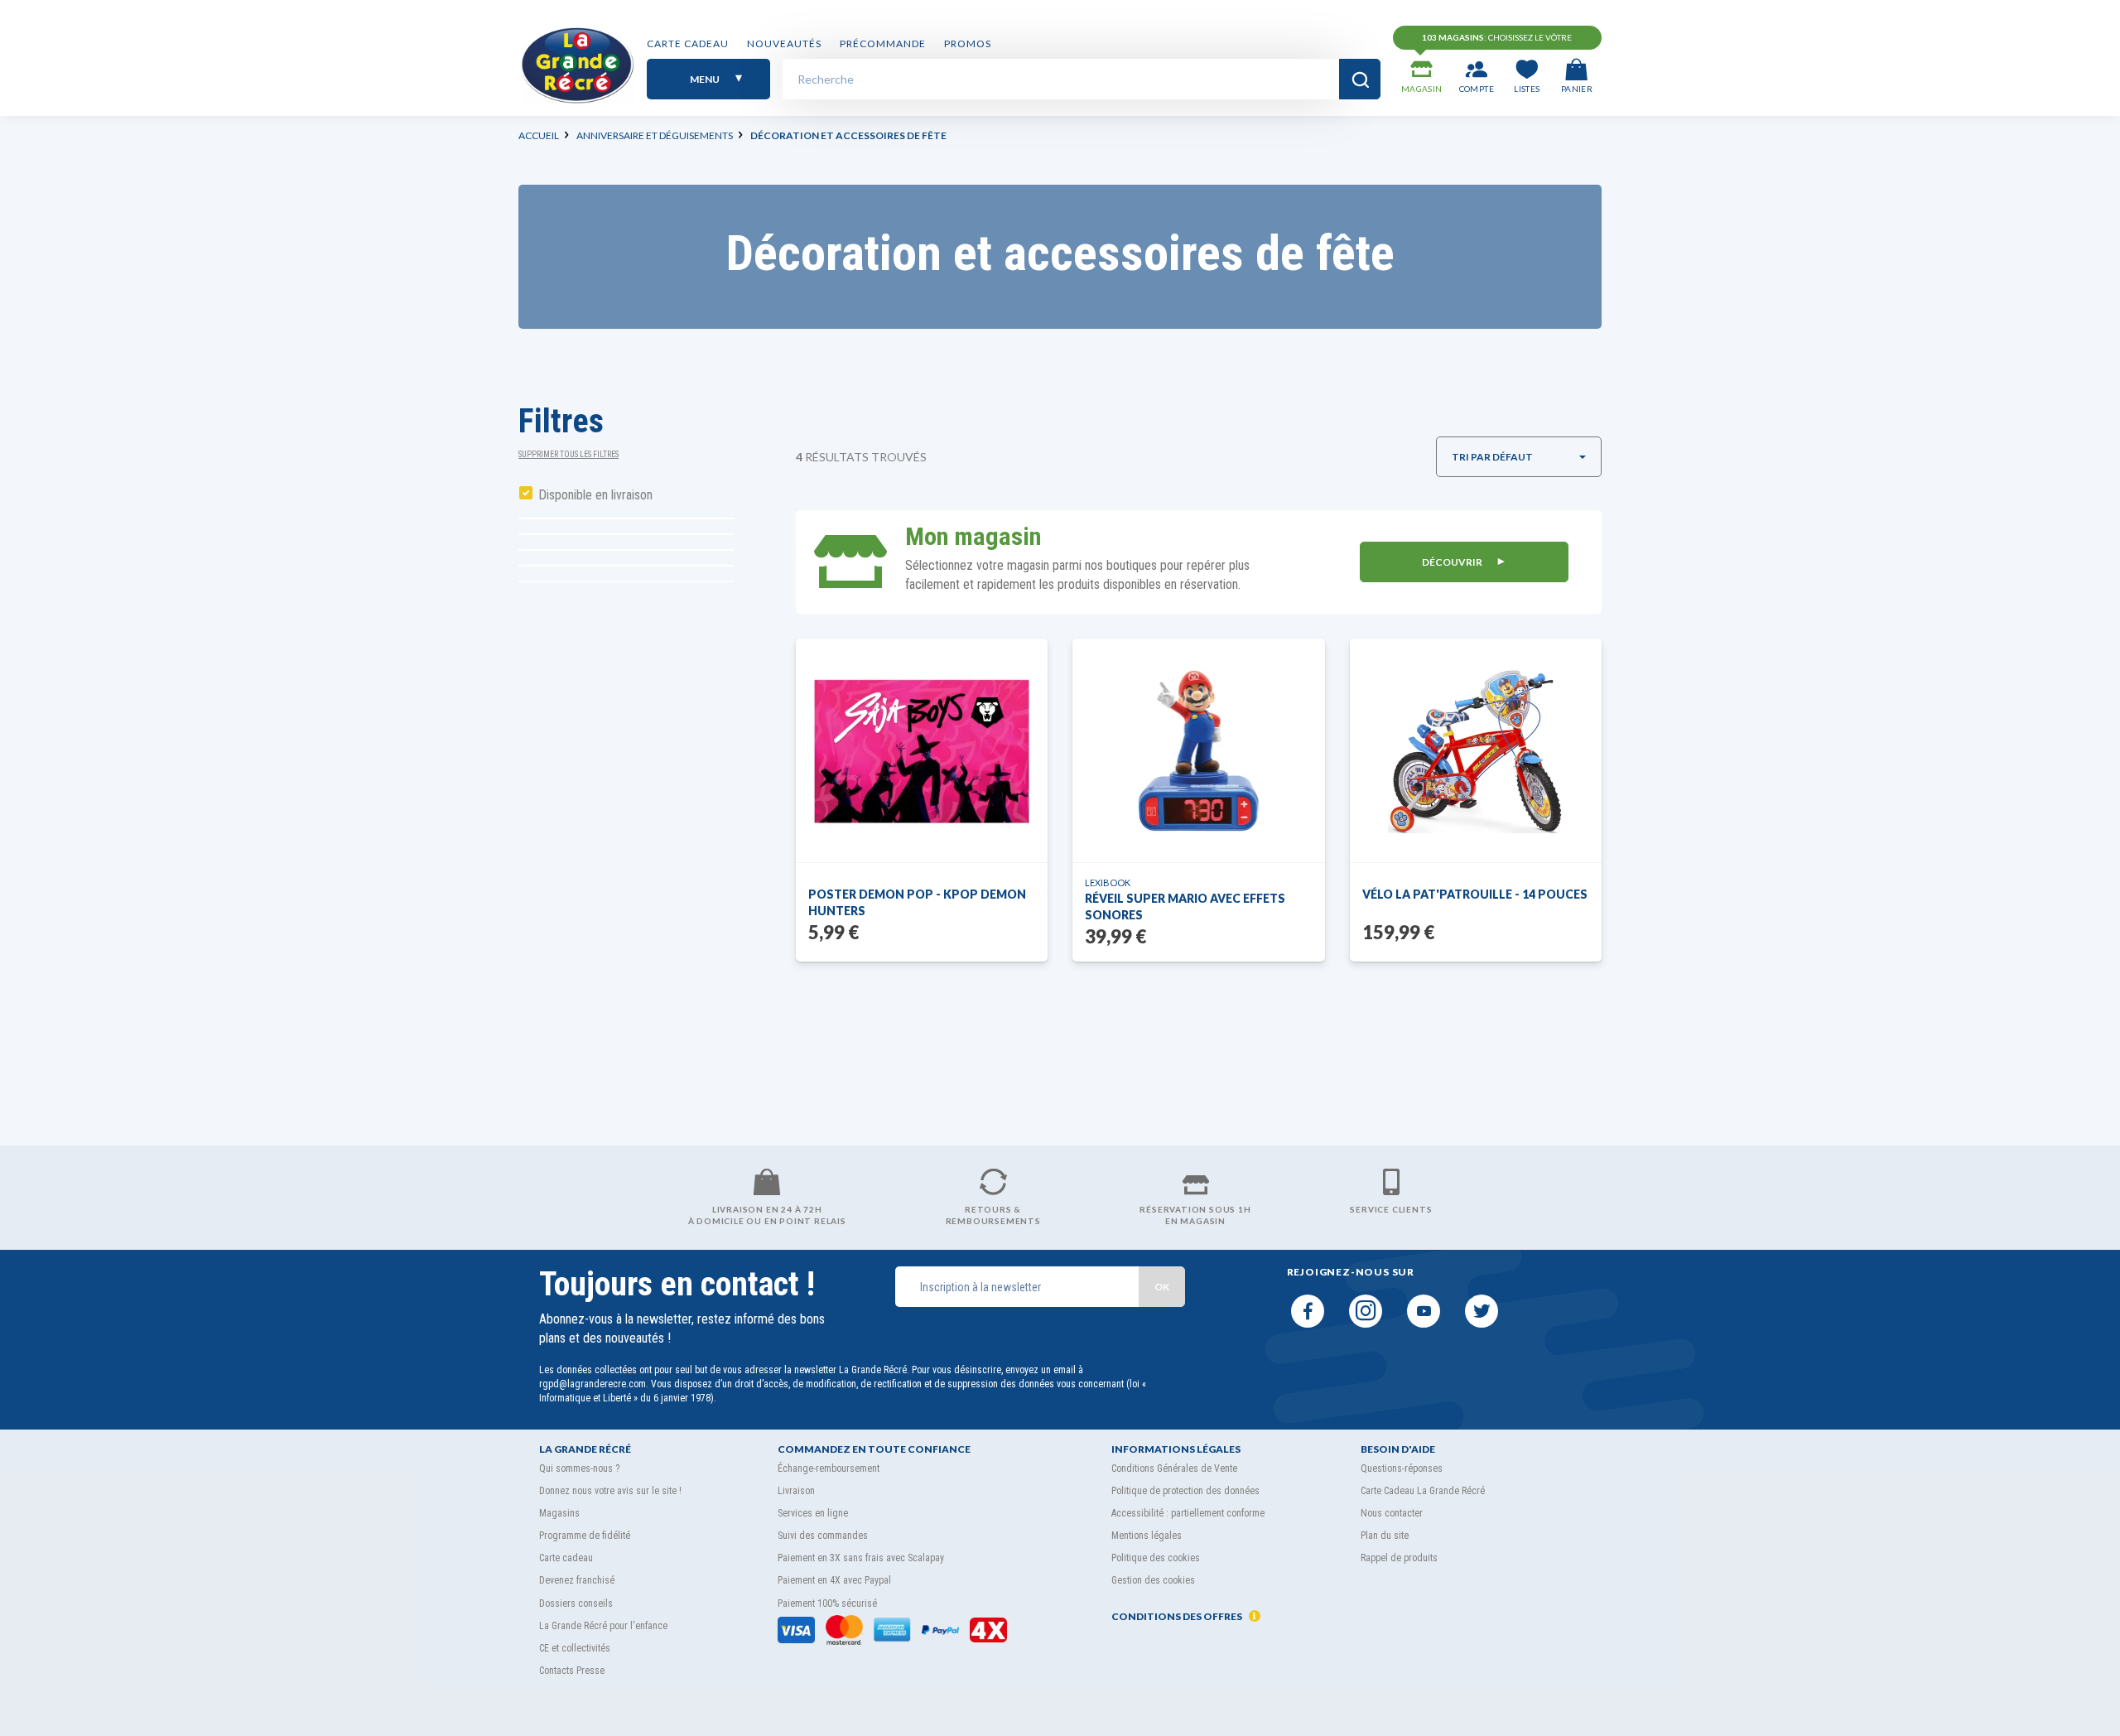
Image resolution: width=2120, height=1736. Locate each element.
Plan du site (1385, 1536)
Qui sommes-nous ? (579, 1468)
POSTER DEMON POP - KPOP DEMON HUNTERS (917, 902)
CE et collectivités (575, 1648)
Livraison (796, 1491)
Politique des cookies (1156, 1558)
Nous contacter (1392, 1513)
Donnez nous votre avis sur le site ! (610, 1491)
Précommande (883, 43)
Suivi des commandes (823, 1536)
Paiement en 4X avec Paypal (834, 1580)
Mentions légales (1147, 1536)
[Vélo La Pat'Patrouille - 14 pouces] (1475, 750)
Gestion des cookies (1153, 1580)
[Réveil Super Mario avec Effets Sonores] (1199, 750)
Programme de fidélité (585, 1536)
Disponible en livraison (596, 495)
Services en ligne (813, 1513)
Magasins (559, 1513)
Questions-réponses (1402, 1468)
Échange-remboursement (829, 1468)
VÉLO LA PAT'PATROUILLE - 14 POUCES (1475, 894)
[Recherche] (1360, 79)
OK (1162, 1287)
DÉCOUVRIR (1453, 562)
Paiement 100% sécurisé (827, 1603)
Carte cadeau (688, 43)
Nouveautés (784, 43)
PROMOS (968, 43)
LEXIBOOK (1108, 882)
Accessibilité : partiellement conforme (1188, 1513)
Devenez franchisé (577, 1580)
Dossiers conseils (576, 1603)
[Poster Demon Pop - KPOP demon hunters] (922, 751)
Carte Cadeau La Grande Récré (1423, 1491)
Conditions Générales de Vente (1174, 1468)
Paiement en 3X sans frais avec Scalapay (861, 1558)
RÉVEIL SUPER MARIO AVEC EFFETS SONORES (1185, 907)
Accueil (539, 135)
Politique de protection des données (1185, 1491)
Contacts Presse (572, 1671)
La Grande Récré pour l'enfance (603, 1626)
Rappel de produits (1399, 1558)
